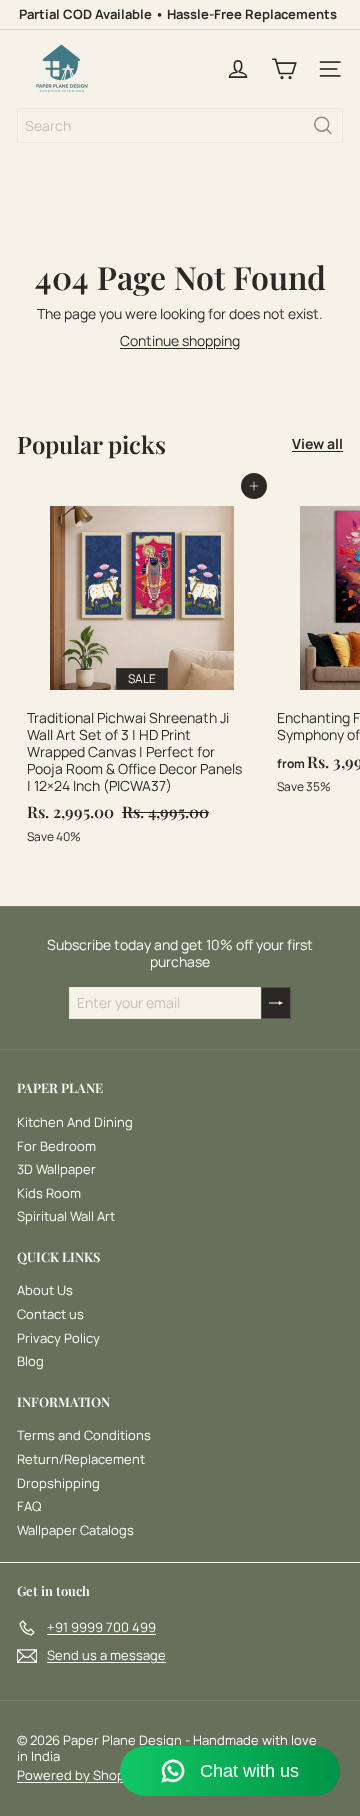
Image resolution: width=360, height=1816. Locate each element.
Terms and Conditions (84, 1435)
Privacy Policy (58, 1338)
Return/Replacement (81, 1459)
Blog (30, 1361)
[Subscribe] (276, 1003)
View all (317, 444)
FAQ (29, 1506)
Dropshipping (58, 1483)
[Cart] (284, 69)
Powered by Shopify (78, 1775)
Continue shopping (180, 340)
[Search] (323, 125)
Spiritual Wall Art (66, 1216)
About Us (45, 1290)
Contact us (50, 1314)
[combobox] (180, 125)
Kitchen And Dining (75, 1122)
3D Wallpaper (56, 1169)
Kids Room (49, 1193)
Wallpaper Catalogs (75, 1530)
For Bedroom (56, 1146)
